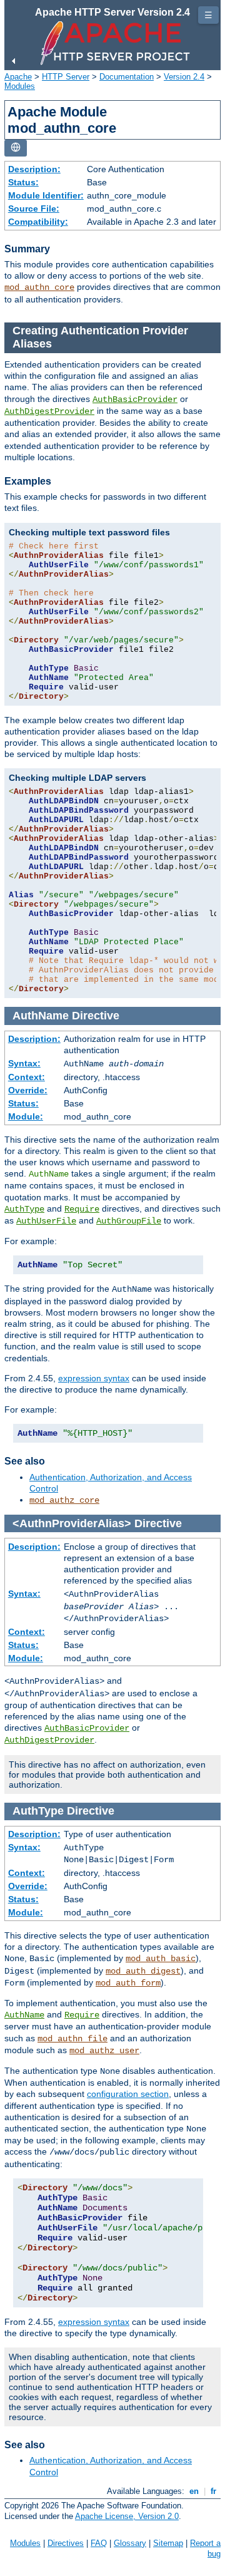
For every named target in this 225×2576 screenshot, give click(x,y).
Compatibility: (38, 222)
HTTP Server (66, 77)
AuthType (24, 1209)
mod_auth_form (128, 1983)
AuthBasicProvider (135, 399)
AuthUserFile (46, 1221)
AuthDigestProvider (49, 411)
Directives (66, 2543)
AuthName (24, 2015)
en (194, 2491)
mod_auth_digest (143, 1971)
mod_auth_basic (161, 1959)
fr (213, 2491)
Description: (34, 169)
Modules (20, 86)
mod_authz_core (64, 1500)
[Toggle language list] (16, 148)
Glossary (130, 2543)
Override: (28, 1090)
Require (82, 1209)
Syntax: (24, 1063)
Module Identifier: (46, 195)
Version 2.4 (184, 77)
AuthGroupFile (129, 1221)
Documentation (127, 77)
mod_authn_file (72, 2039)
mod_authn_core (39, 287)
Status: (23, 182)
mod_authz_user (104, 2051)
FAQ (99, 2543)
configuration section (128, 2094)
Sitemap (168, 2543)
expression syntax (94, 1378)
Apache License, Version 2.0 (127, 2516)
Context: (27, 1077)
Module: (26, 1116)
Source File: (34, 209)
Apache (18, 77)
